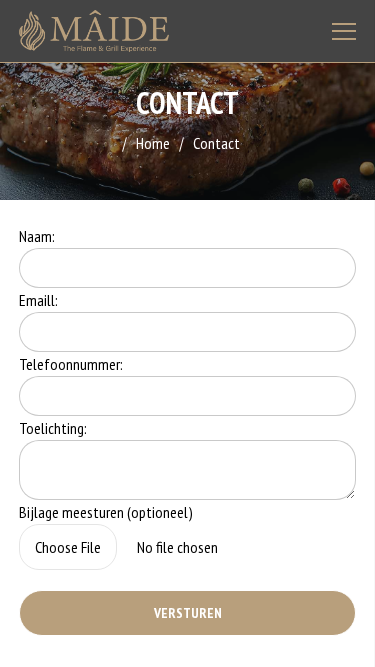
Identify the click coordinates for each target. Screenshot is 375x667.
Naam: (37, 236)
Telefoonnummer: (71, 364)
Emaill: (38, 300)
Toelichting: (53, 428)
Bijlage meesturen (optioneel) (106, 512)
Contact (216, 143)
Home (153, 143)
